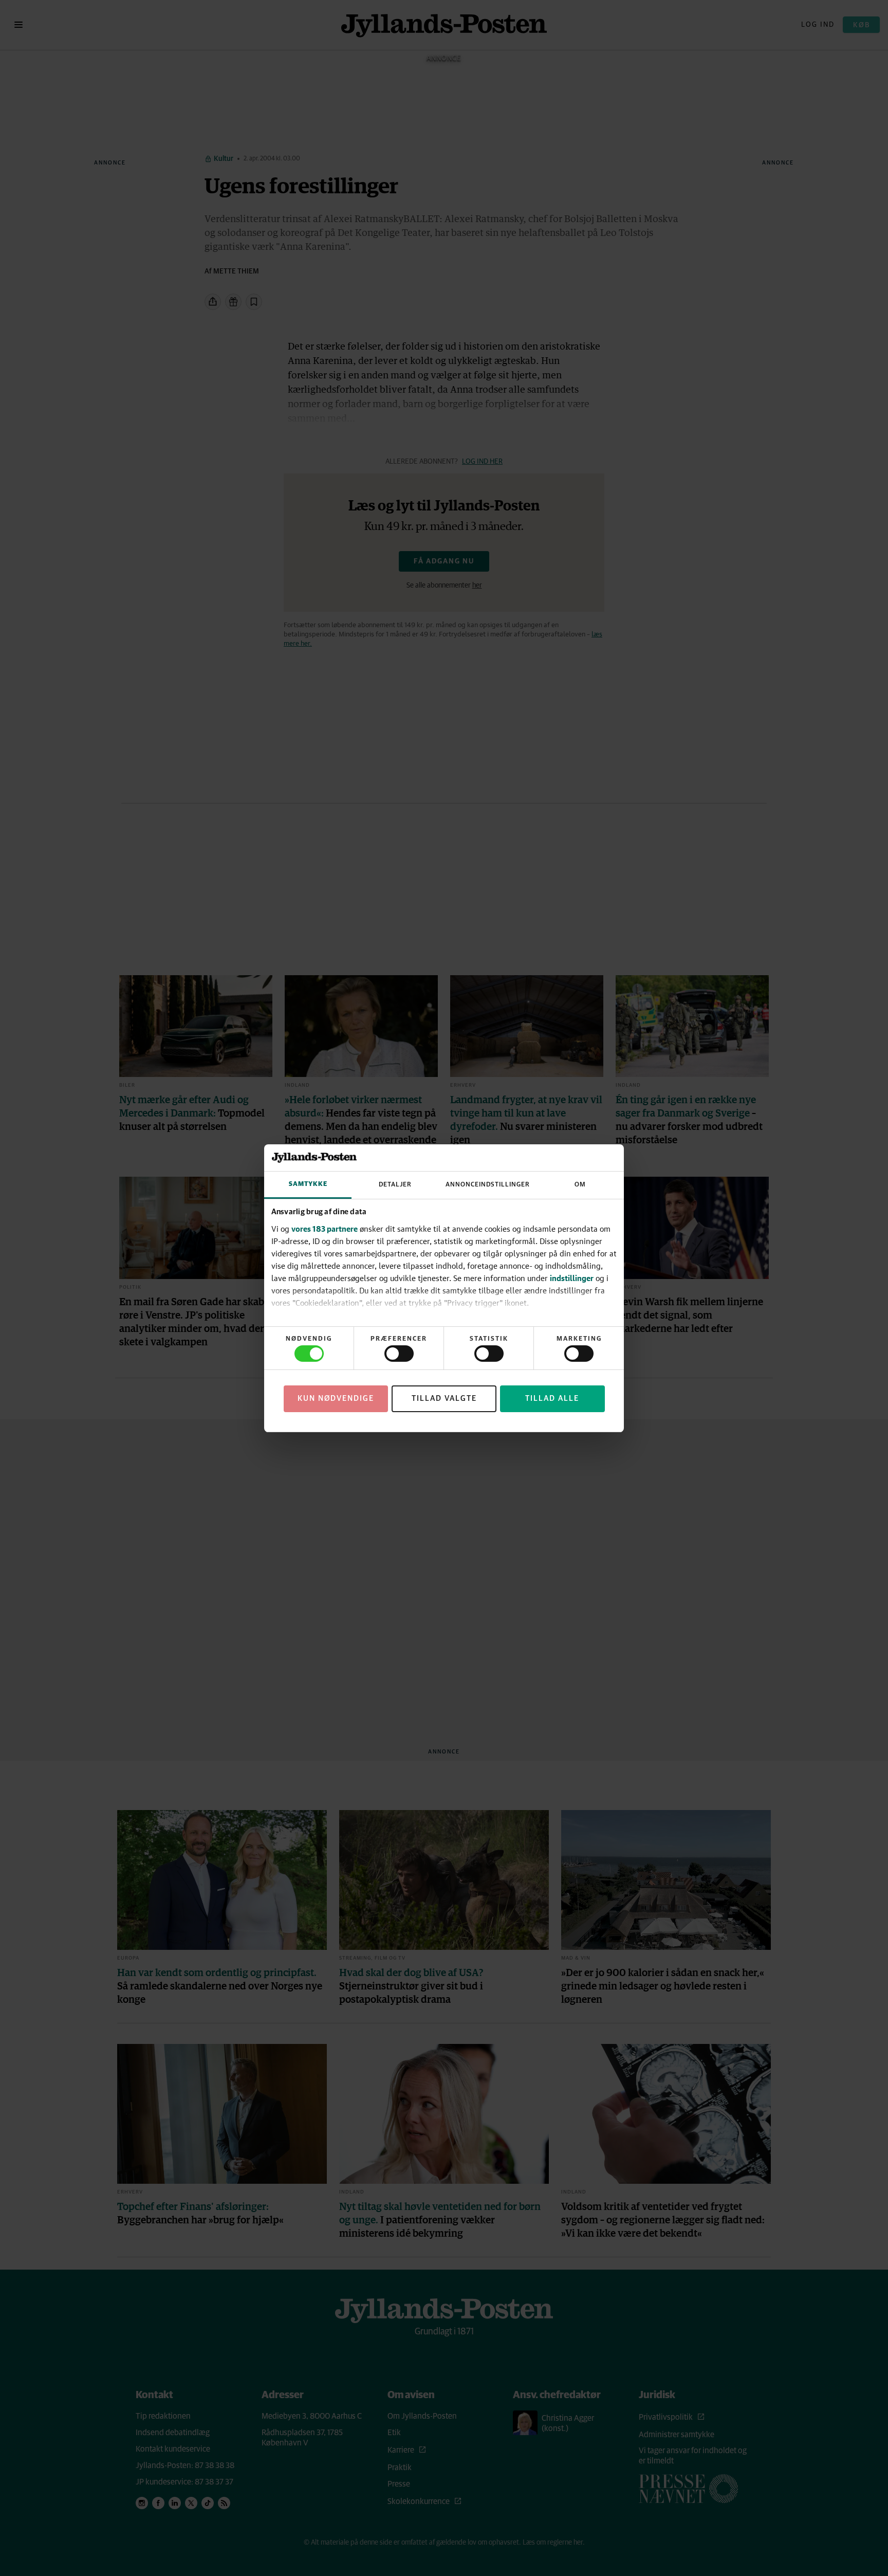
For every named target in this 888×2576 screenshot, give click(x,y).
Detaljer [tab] (395, 1185)
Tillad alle (552, 1399)
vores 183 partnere (325, 1229)
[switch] (399, 1354)
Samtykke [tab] (308, 1184)
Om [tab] (580, 1185)
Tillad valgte (444, 1399)
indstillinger (572, 1278)
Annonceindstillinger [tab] (488, 1185)
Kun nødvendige (336, 1399)
